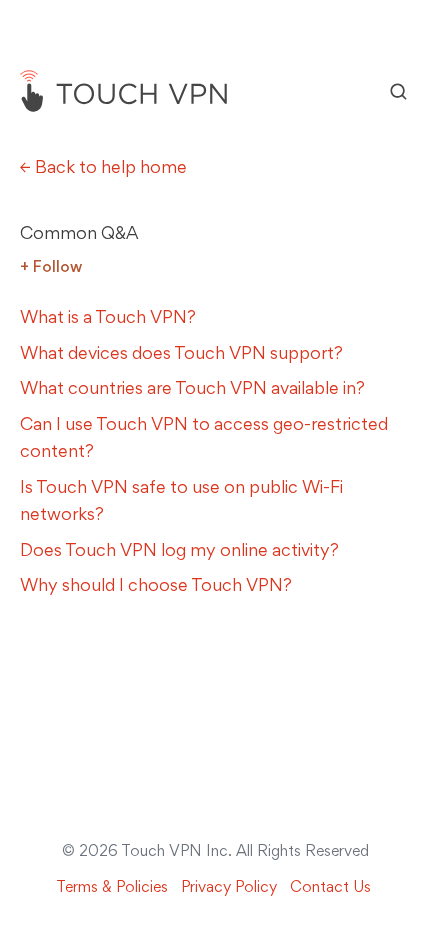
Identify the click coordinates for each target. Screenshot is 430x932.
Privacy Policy (229, 886)
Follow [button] (57, 266)
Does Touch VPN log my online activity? (179, 549)
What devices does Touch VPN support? (181, 352)
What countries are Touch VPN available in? (192, 387)
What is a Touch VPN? (108, 316)
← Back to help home (103, 166)
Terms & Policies (112, 886)
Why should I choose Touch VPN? (156, 584)
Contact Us (330, 886)
